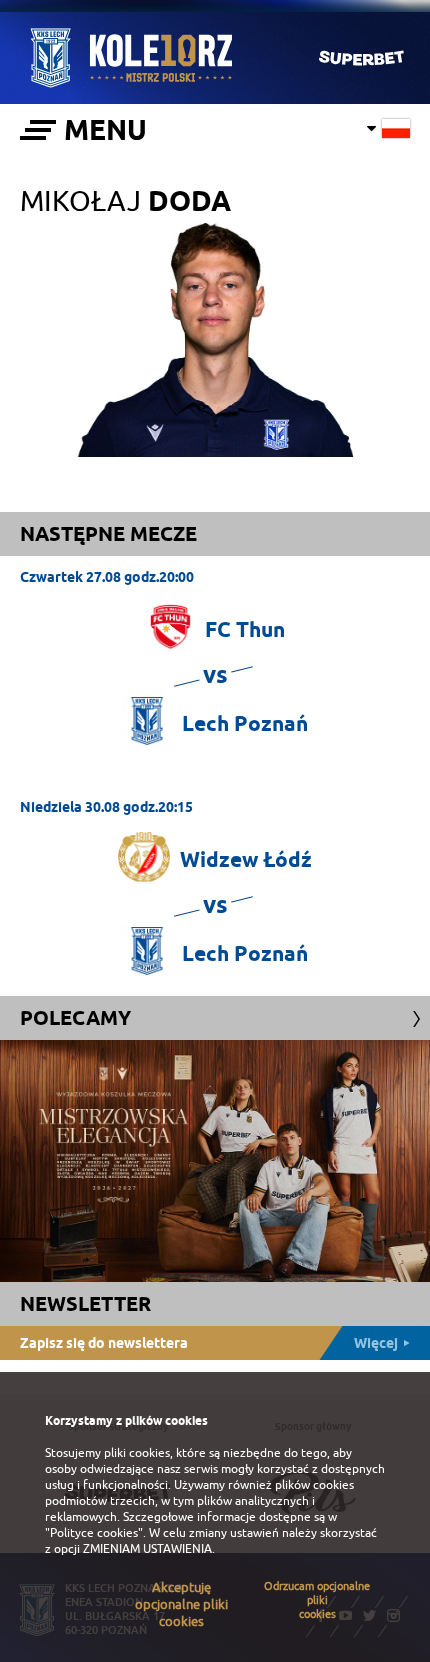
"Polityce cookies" (94, 1533)
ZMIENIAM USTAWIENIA (147, 1549)
